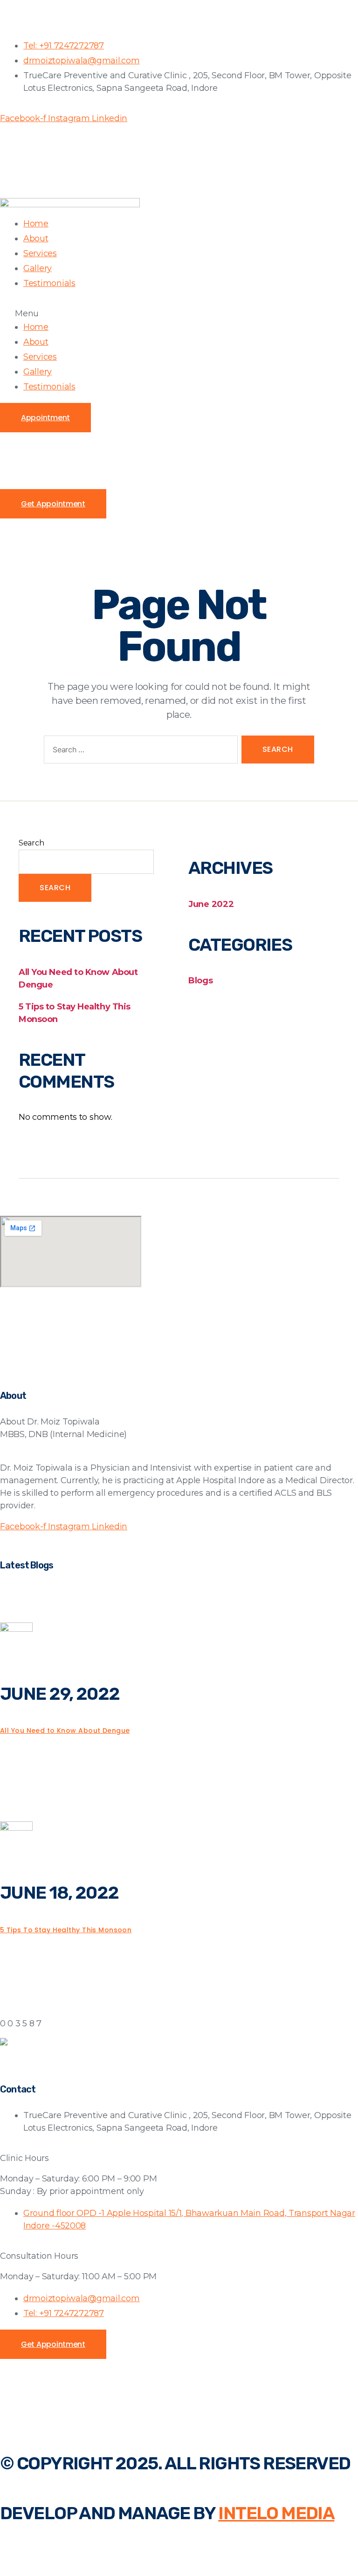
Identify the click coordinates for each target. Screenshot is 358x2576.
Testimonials (49, 283)
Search (31, 843)
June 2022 (211, 904)
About (36, 239)
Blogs (201, 981)
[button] (179, 313)
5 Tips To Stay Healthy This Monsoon (66, 1930)
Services (40, 253)
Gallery (38, 268)
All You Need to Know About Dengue (65, 1731)
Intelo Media (276, 2513)
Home (36, 224)
